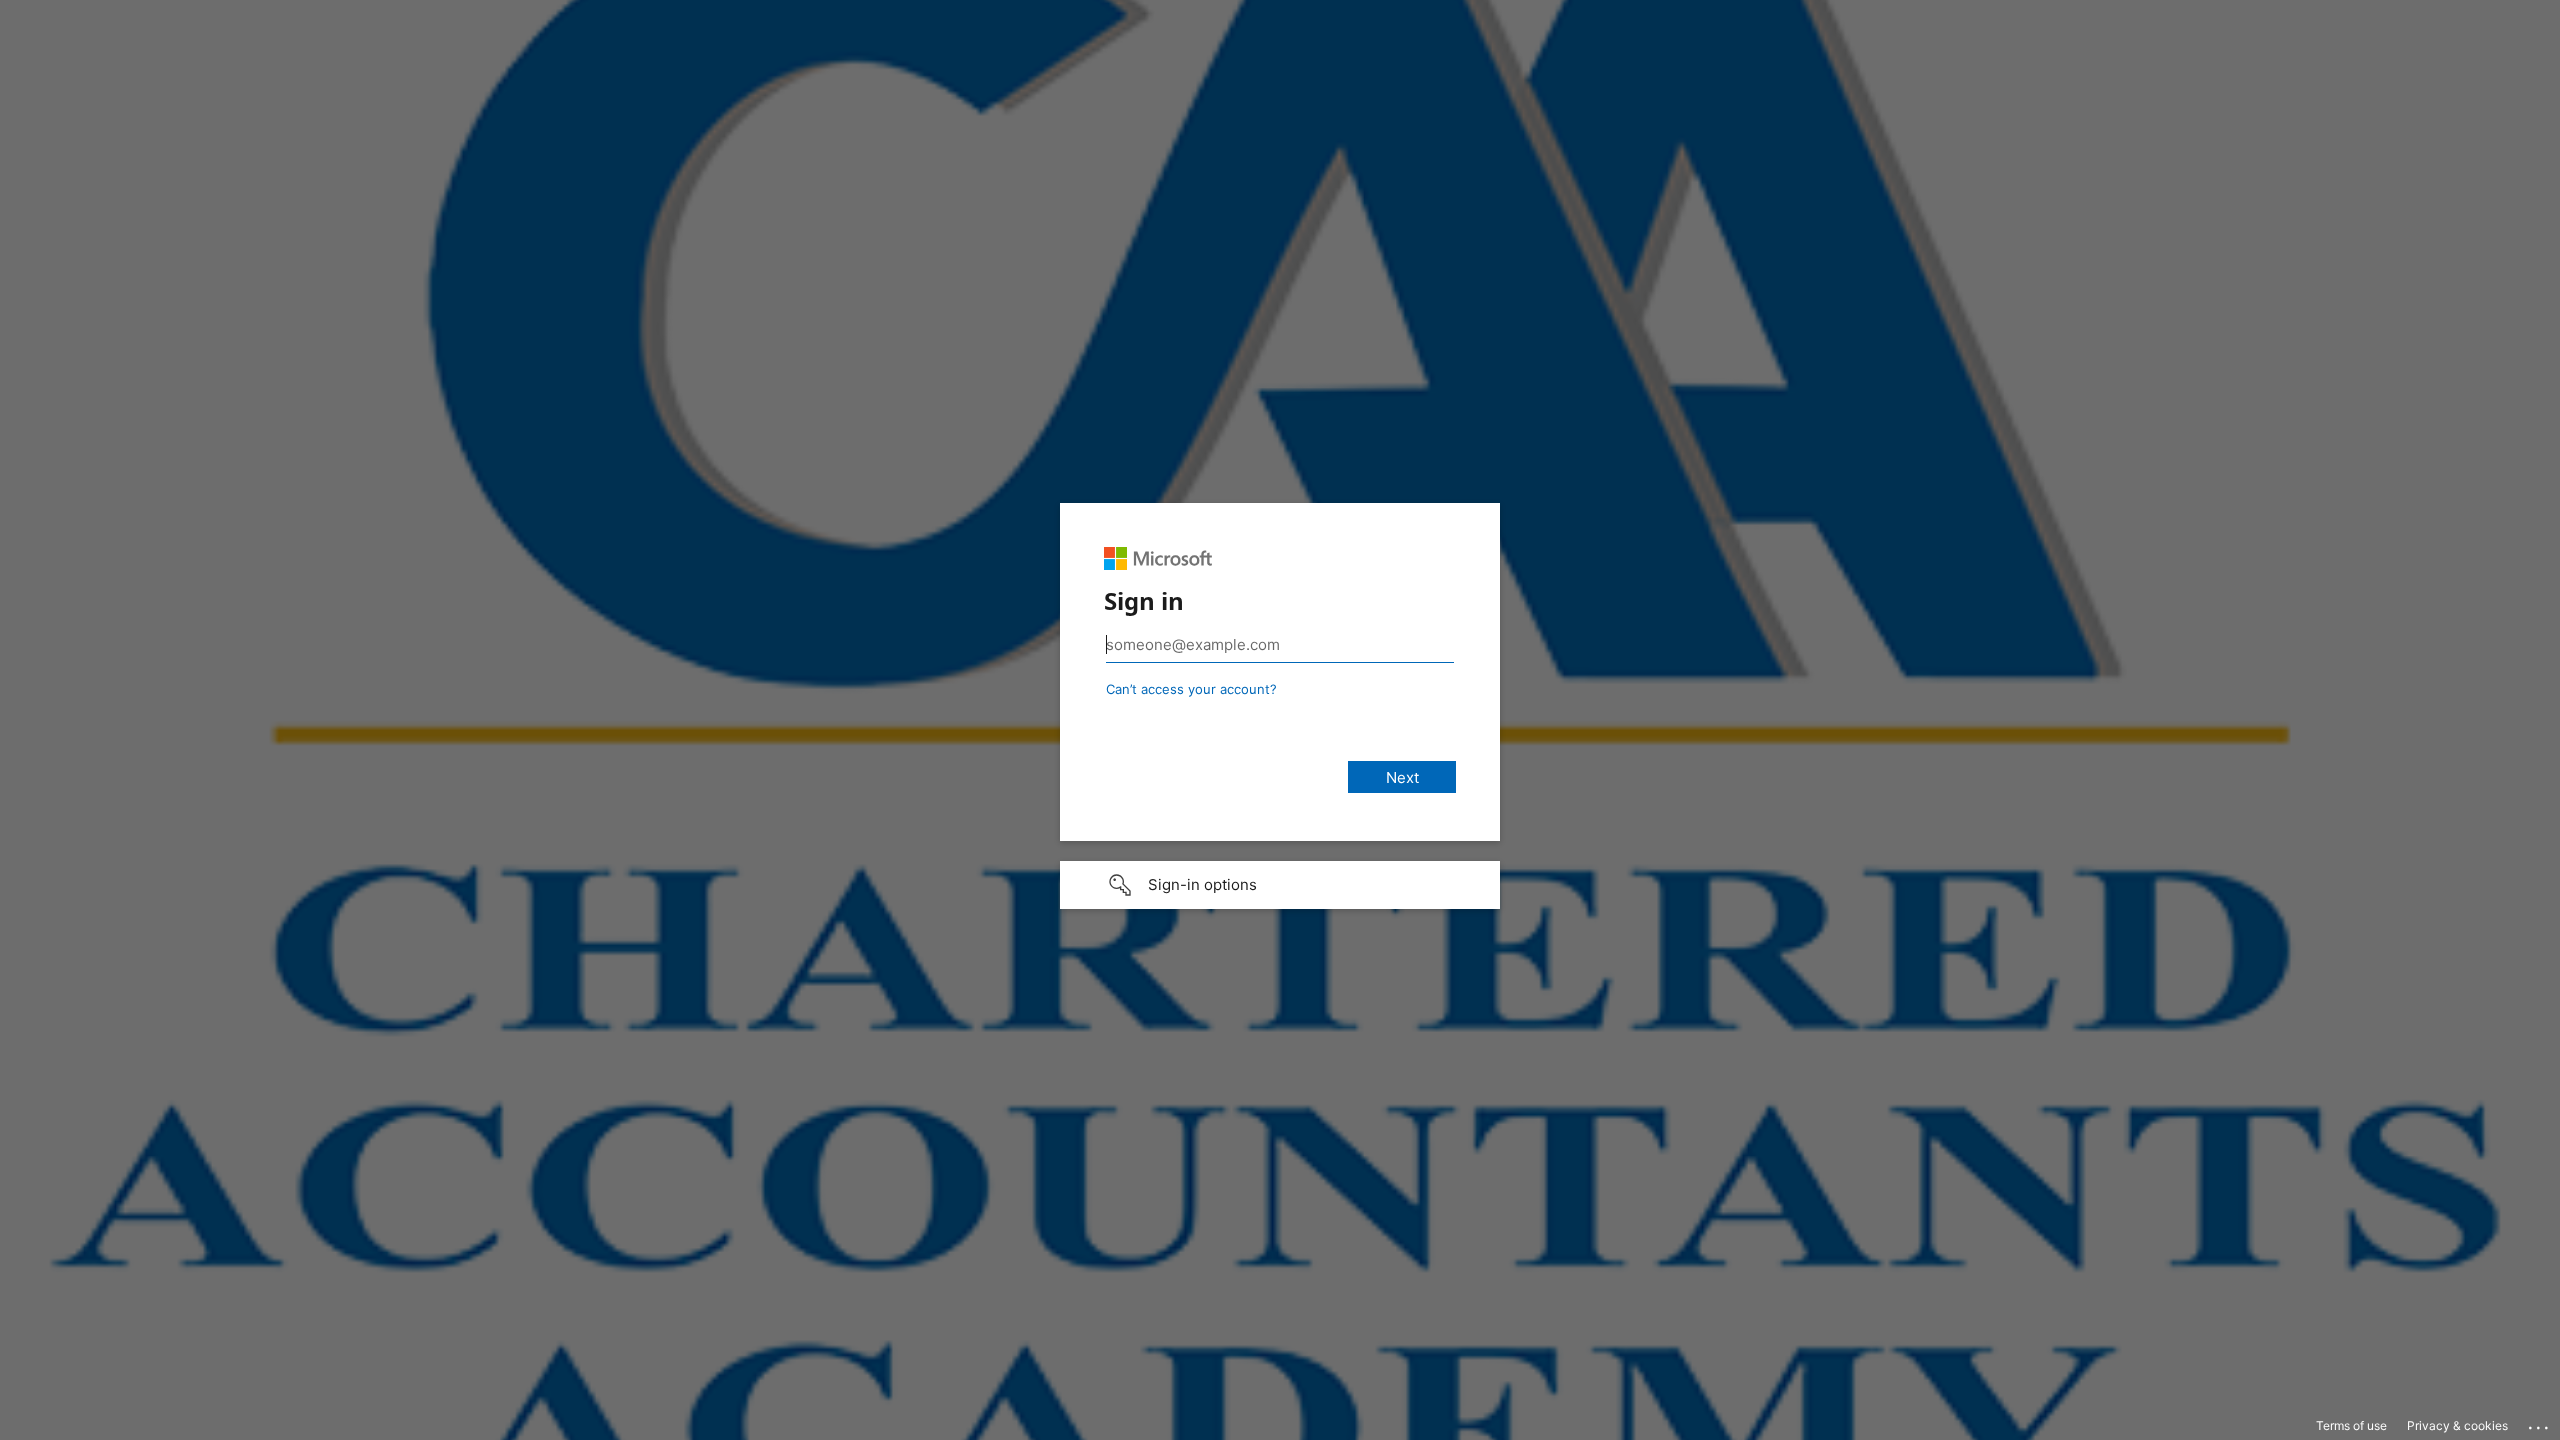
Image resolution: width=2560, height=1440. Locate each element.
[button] (1280, 885)
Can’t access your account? (1191, 689)
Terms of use (2351, 1425)
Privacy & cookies (2457, 1425)
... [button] (2540, 1423)
